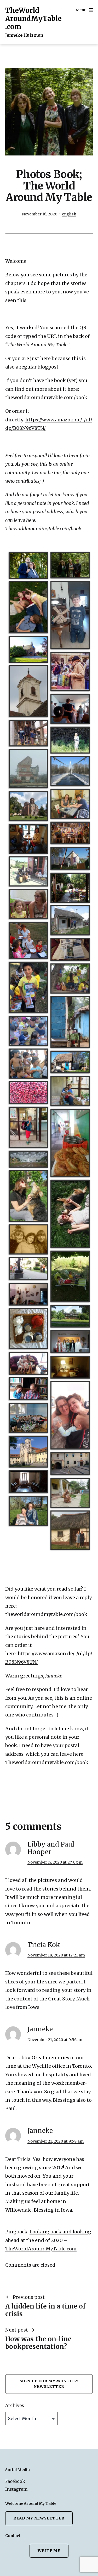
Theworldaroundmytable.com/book (43, 529)
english (69, 214)
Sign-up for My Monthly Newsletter (49, 2384)
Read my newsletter (39, 2518)
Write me (49, 2551)
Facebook (15, 2481)
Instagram (16, 2489)
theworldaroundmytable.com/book (46, 397)
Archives (15, 2405)
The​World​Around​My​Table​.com (33, 18)
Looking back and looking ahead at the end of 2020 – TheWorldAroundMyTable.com (48, 2240)
